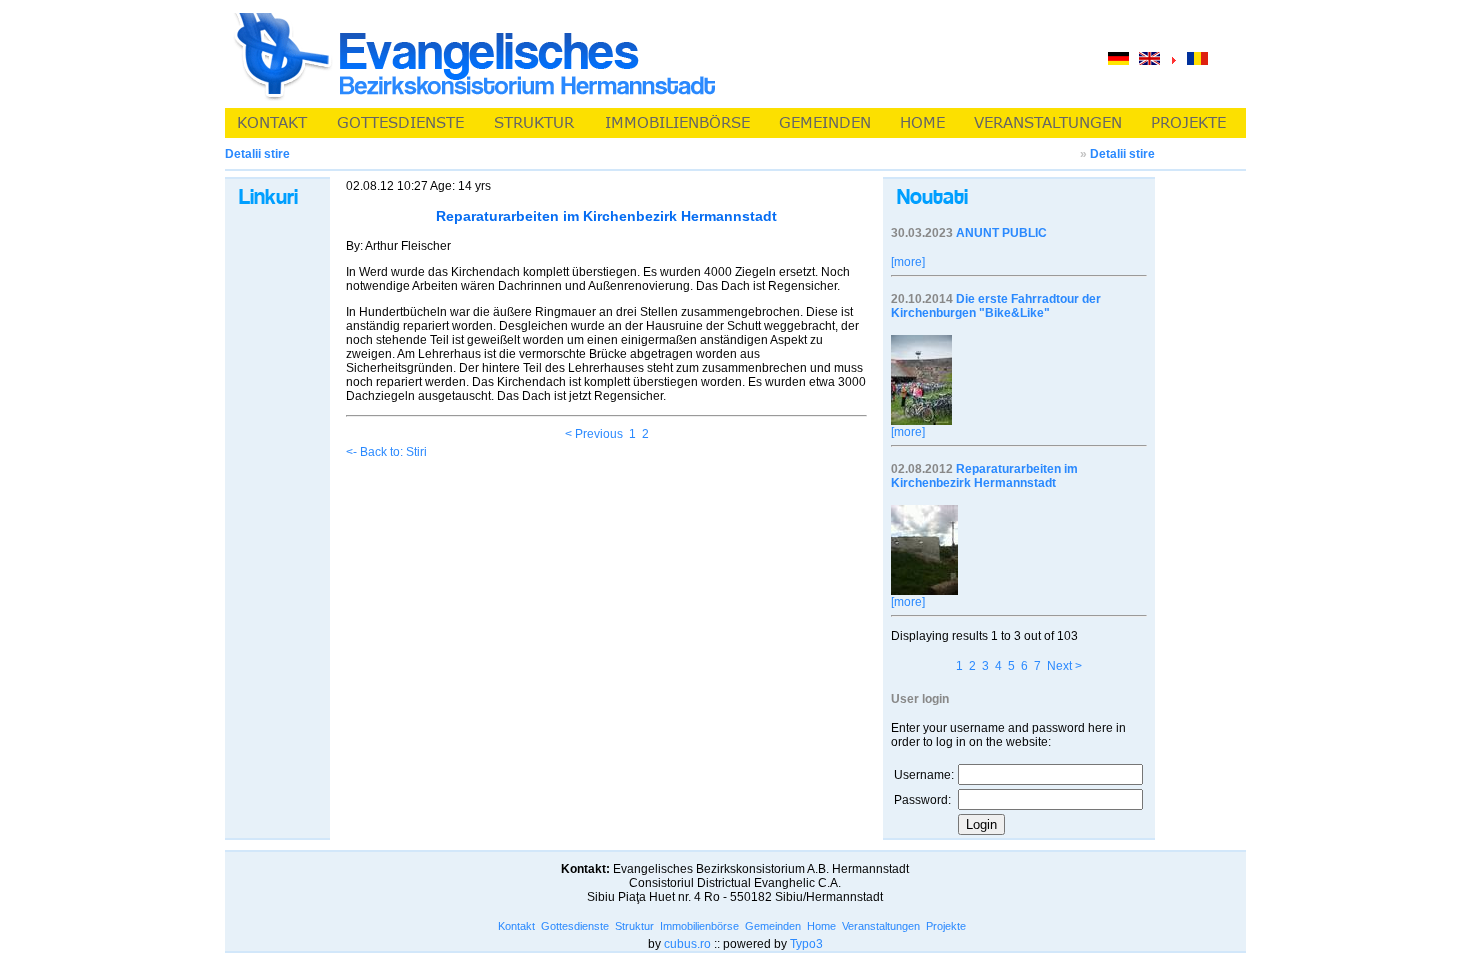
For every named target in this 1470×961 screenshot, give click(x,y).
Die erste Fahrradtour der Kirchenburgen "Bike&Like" (996, 306)
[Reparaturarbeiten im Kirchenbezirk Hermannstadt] (924, 591)
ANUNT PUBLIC (1001, 233)
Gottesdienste (575, 926)
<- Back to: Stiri (386, 452)
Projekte (946, 926)
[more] (908, 262)
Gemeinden (773, 926)
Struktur (634, 926)
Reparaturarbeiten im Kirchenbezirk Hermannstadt (984, 476)
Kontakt (516, 926)
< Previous (594, 434)
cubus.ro (687, 944)
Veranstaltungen (881, 926)
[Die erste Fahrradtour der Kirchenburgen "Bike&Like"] (921, 421)
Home (821, 926)
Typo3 (806, 944)
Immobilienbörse (699, 926)
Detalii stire (1122, 154)
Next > (1064, 666)
